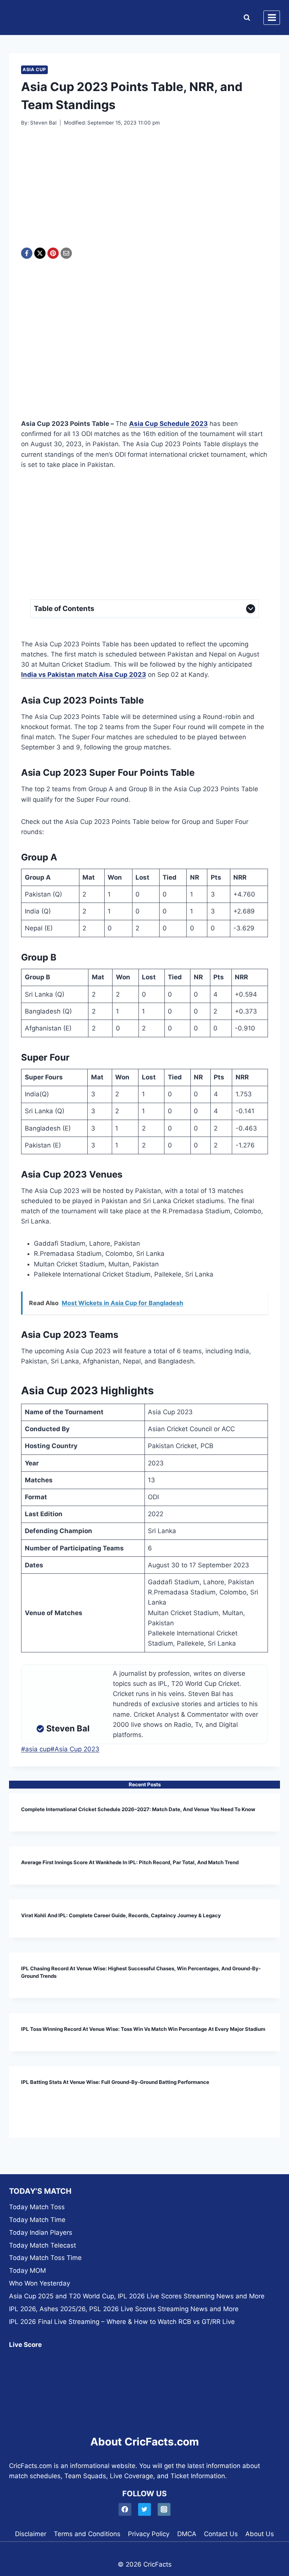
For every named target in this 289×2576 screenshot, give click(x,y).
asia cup (36, 1749)
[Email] (66, 253)
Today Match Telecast (43, 2245)
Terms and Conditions (87, 2534)
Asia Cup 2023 (75, 1749)
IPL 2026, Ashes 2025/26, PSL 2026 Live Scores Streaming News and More (124, 2309)
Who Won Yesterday (40, 2283)
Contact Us (221, 2534)
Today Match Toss (37, 2207)
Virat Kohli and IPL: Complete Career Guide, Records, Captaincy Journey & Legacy (121, 1915)
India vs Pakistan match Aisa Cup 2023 (84, 675)
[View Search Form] (245, 18)
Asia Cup (34, 69)
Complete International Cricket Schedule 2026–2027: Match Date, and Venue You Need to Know (138, 1809)
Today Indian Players (41, 2233)
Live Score (25, 2345)
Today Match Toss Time (45, 2258)
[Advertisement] (144, 192)
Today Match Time (37, 2220)
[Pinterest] (53, 253)
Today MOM (27, 2271)
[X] (40, 253)
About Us (260, 2534)
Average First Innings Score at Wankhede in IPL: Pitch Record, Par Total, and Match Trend (130, 1862)
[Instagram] (164, 2510)
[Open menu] (272, 18)
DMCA (187, 2534)
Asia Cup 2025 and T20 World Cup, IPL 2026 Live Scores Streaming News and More (137, 2296)
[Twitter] (145, 2510)
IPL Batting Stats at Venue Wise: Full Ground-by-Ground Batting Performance (115, 2082)
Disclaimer (31, 2534)
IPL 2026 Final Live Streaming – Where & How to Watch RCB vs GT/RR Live (122, 2322)
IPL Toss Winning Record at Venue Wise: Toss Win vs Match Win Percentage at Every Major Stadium (143, 2029)
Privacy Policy (149, 2534)
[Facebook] (27, 253)
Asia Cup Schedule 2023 (168, 424)
